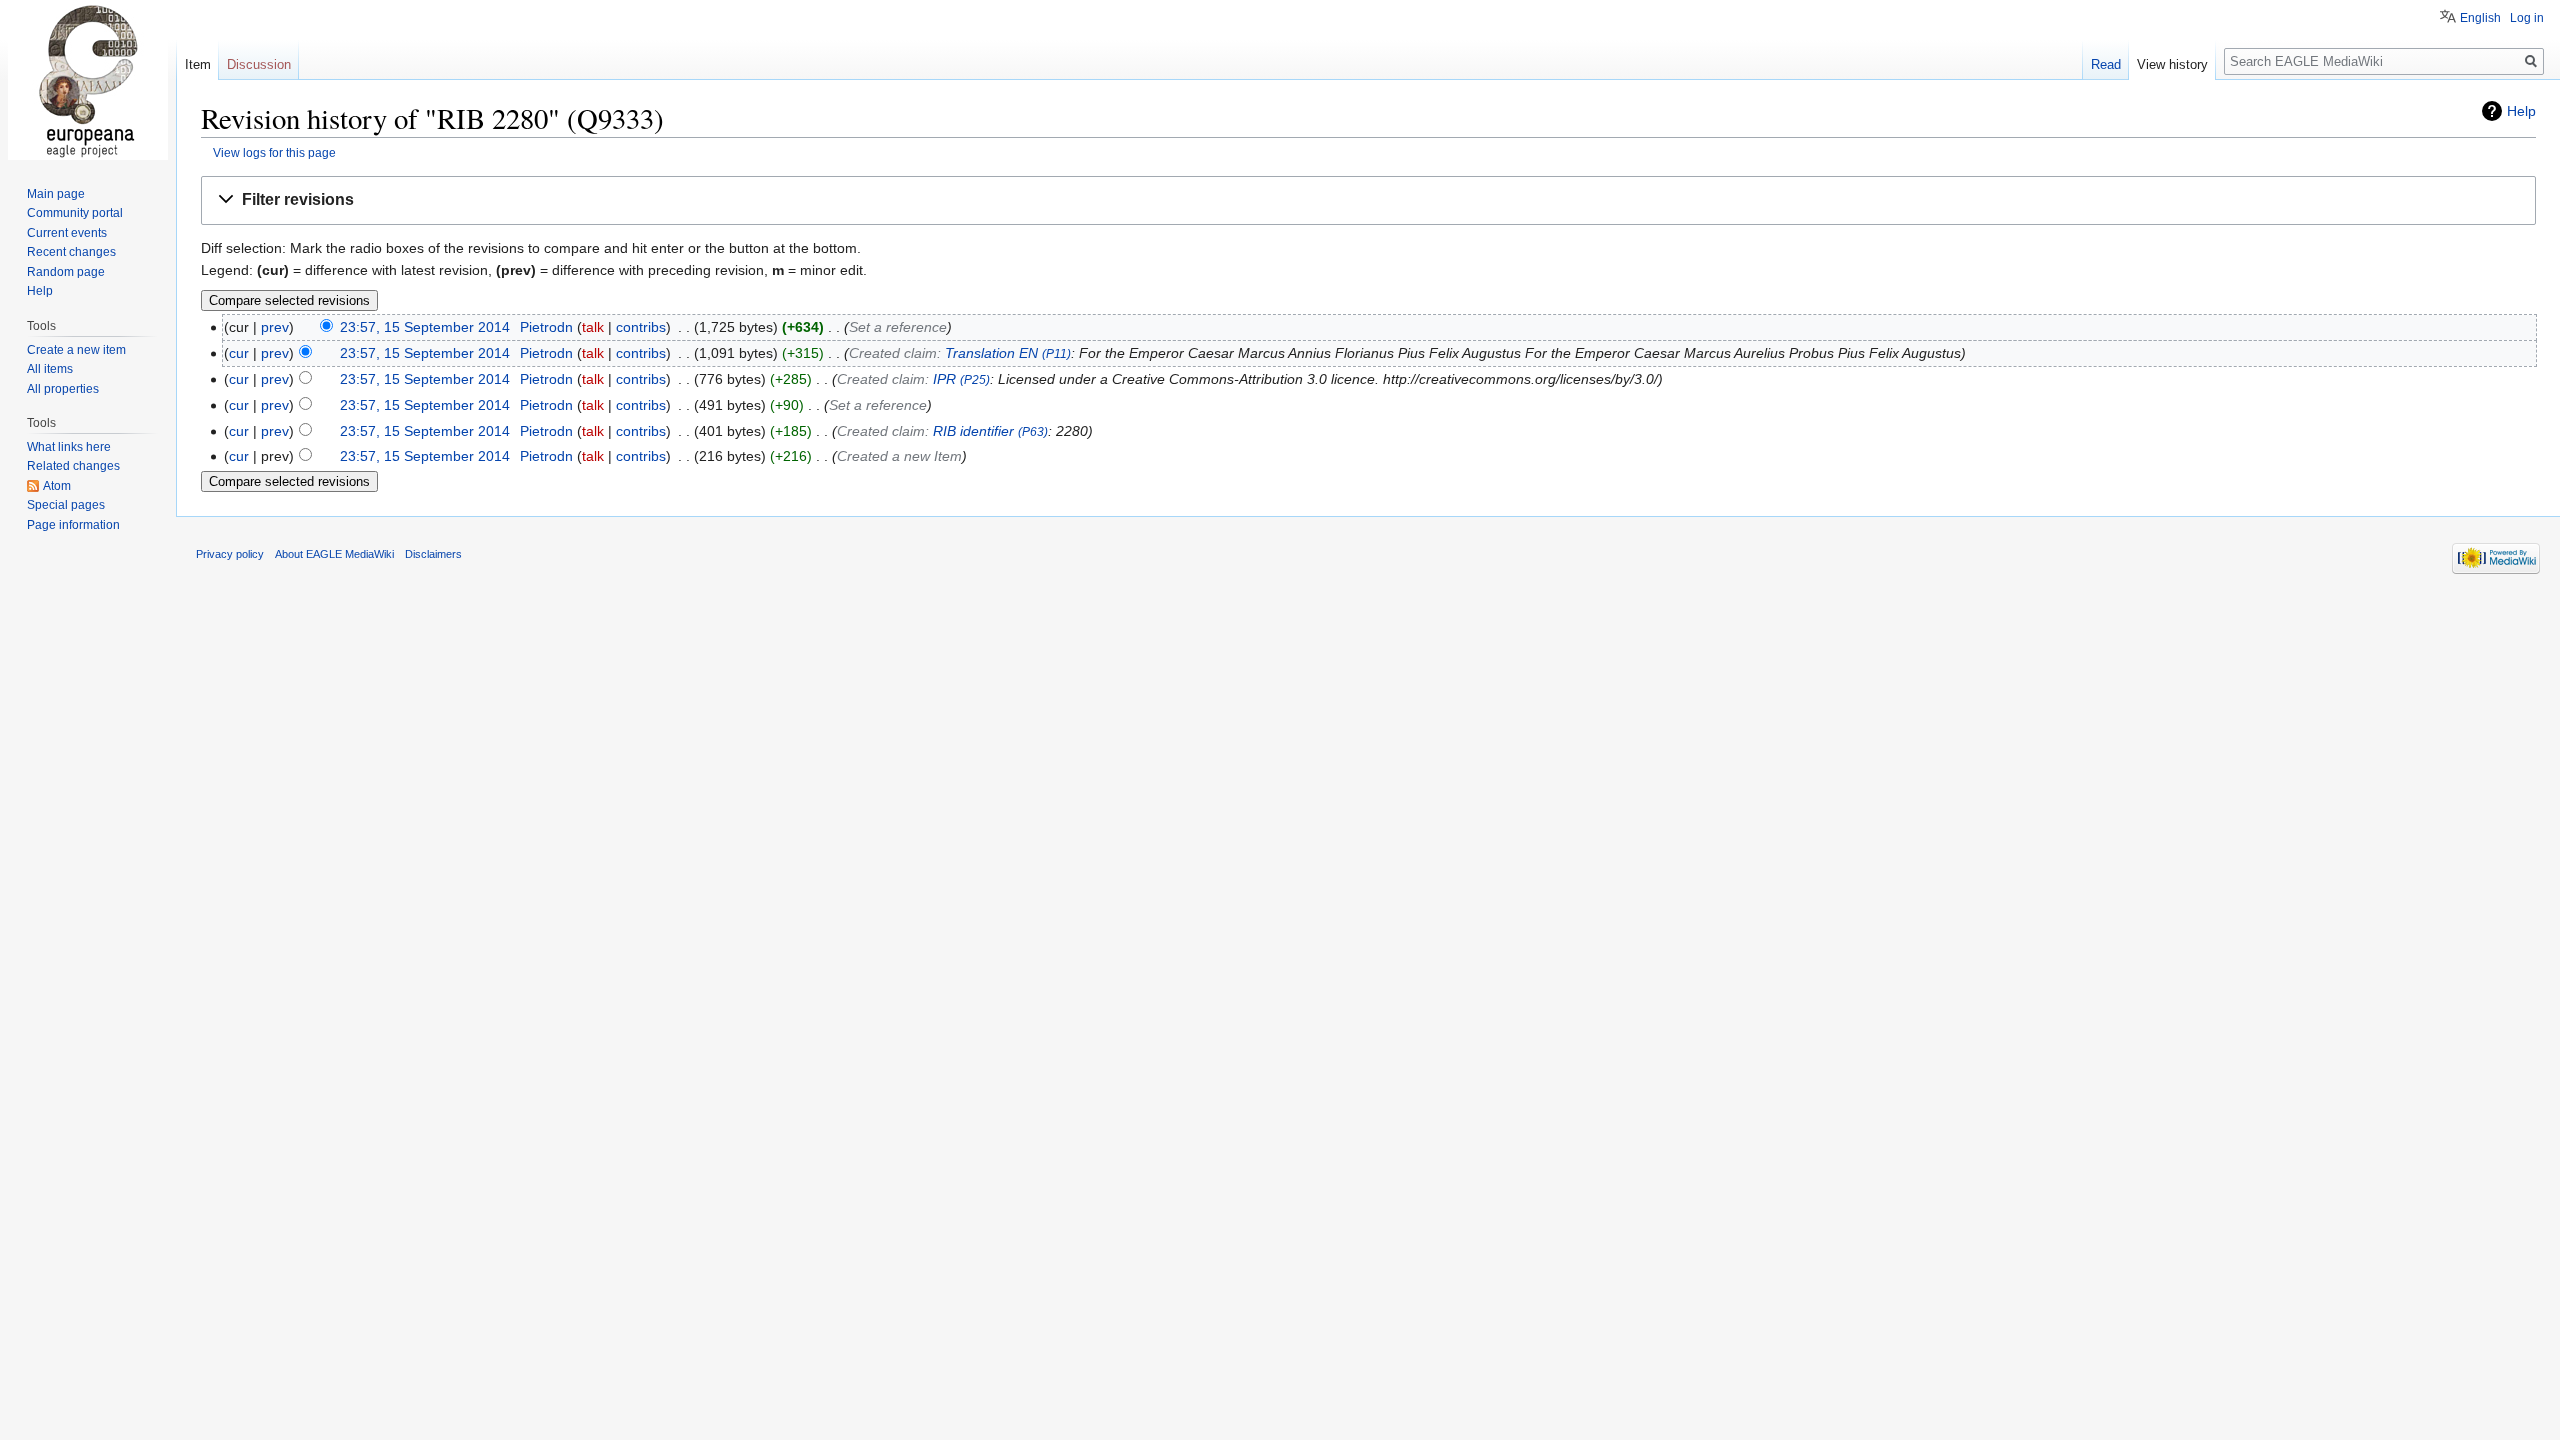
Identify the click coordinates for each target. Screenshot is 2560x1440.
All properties (63, 389)
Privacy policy (230, 554)
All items (50, 369)
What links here (69, 447)
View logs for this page (274, 152)
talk (593, 327)
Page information (73, 525)
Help (2521, 111)
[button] (1368, 200)
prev (275, 327)
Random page (66, 272)
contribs (641, 327)
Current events (67, 233)
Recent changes (71, 252)
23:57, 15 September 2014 (425, 327)
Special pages (66, 505)
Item (198, 64)
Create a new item (76, 350)
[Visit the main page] (88, 80)
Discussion (259, 64)
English (2480, 18)
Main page (56, 194)
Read (2106, 64)
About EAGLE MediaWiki (334, 554)
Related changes (73, 466)
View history (2172, 64)
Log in (2527, 18)
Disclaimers (433, 554)
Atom (57, 486)
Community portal (75, 213)
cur (239, 353)
